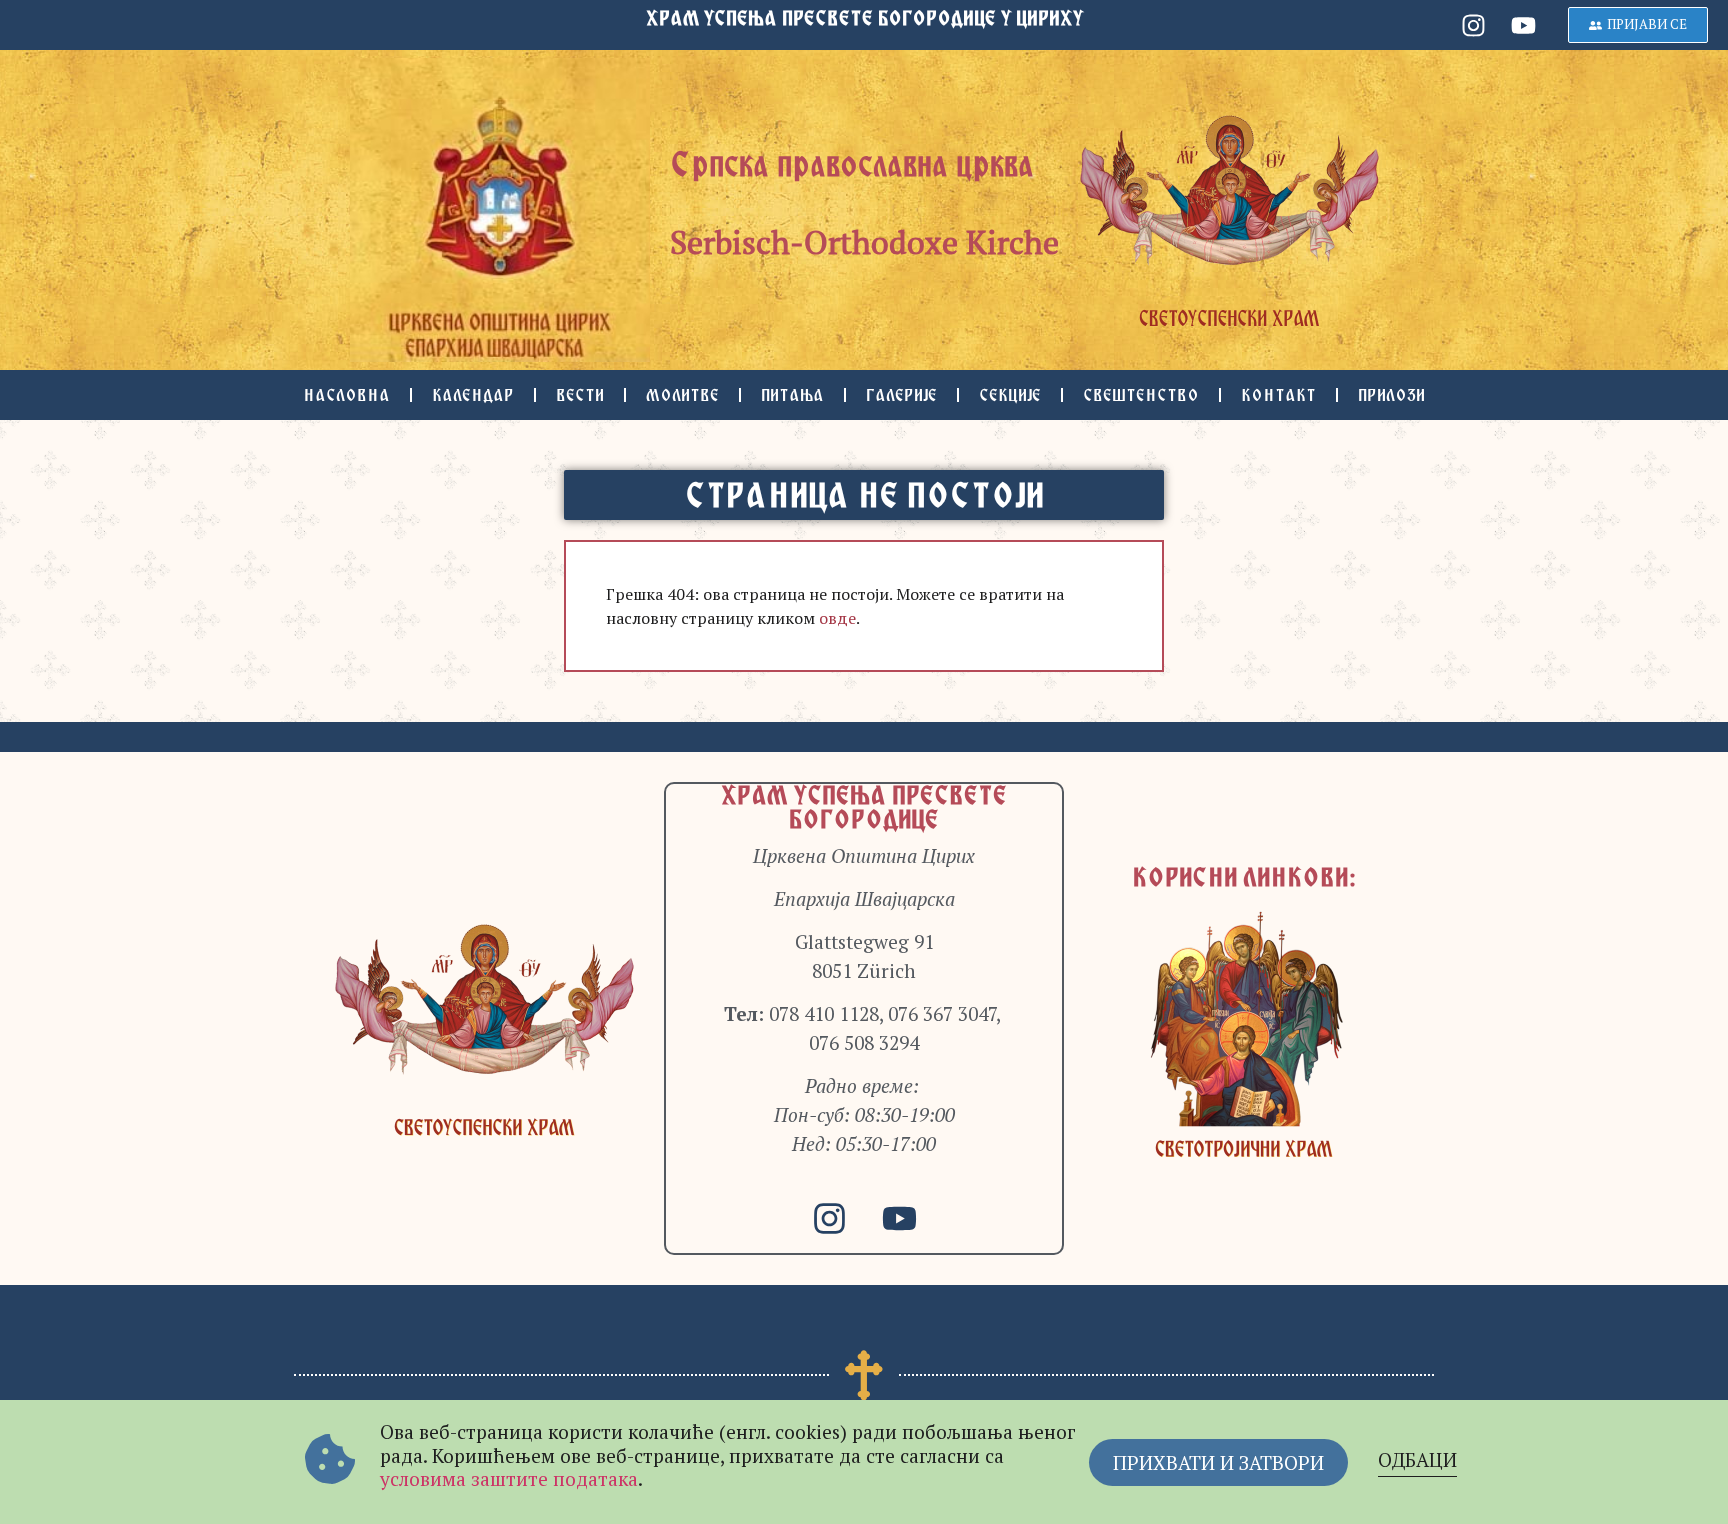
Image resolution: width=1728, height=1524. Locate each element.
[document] (864, 762)
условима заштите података (509, 1478)
